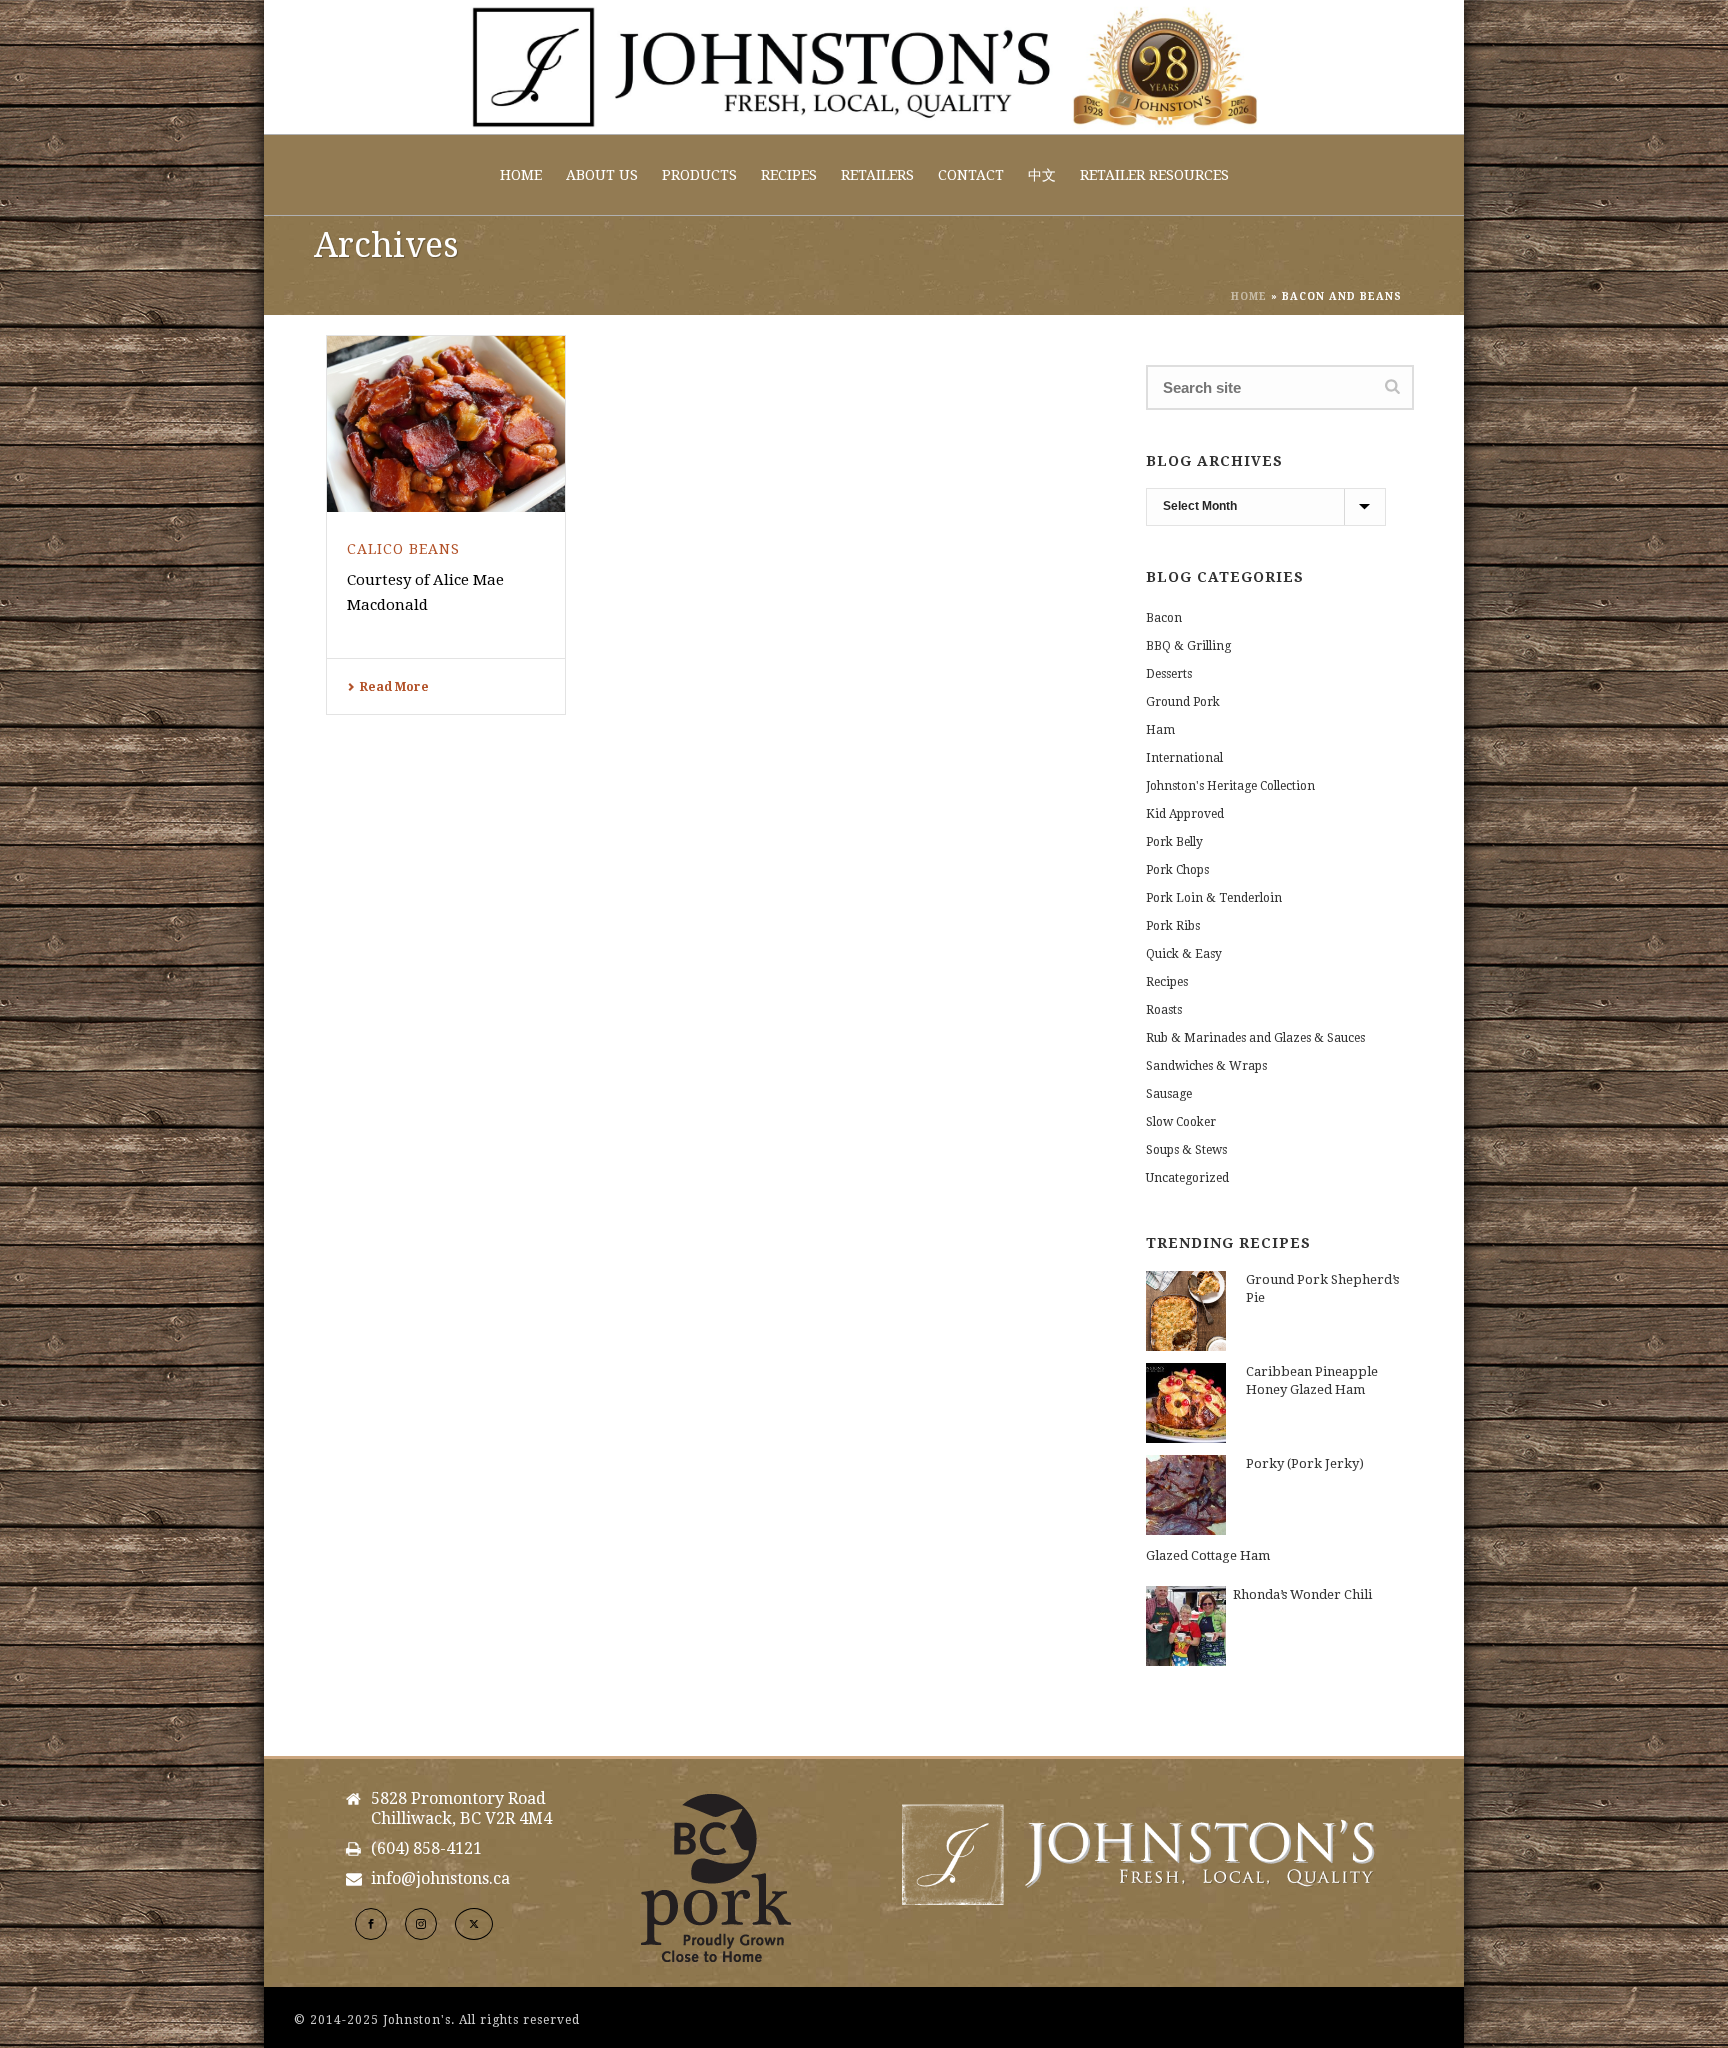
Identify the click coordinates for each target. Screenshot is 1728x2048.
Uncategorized (1187, 1178)
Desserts (1169, 674)
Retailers (877, 175)
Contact (971, 175)
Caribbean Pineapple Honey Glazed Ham (1312, 1380)
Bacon (1164, 618)
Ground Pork (1183, 702)
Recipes (789, 175)
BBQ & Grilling (1188, 646)
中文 (1042, 175)
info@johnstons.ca (440, 1879)
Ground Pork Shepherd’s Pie (1322, 1288)
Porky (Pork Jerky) (1305, 1463)
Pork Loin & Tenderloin (1214, 898)
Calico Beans (403, 549)
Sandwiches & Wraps (1206, 1066)
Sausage (1169, 1094)
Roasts (1164, 1010)
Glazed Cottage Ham (1208, 1555)
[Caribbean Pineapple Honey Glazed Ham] (1186, 1403)
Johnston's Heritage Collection (1230, 786)
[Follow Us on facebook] (371, 1924)
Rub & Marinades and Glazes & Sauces (1255, 1038)
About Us (602, 175)
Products (699, 175)
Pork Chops (1177, 870)
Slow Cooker (1181, 1122)
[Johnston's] (864, 67)
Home (521, 175)
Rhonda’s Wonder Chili (1302, 1594)
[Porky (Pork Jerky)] (1186, 1495)
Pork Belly (1174, 842)
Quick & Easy (1184, 954)
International (1184, 758)
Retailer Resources (1154, 175)
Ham (1160, 730)
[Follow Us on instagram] (421, 1924)
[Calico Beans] (446, 424)
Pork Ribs (1173, 926)
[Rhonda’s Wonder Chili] (1186, 1626)
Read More (394, 687)
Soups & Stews (1186, 1150)
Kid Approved (1185, 814)
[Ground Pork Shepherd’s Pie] (1186, 1311)
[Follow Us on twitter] (474, 1924)
